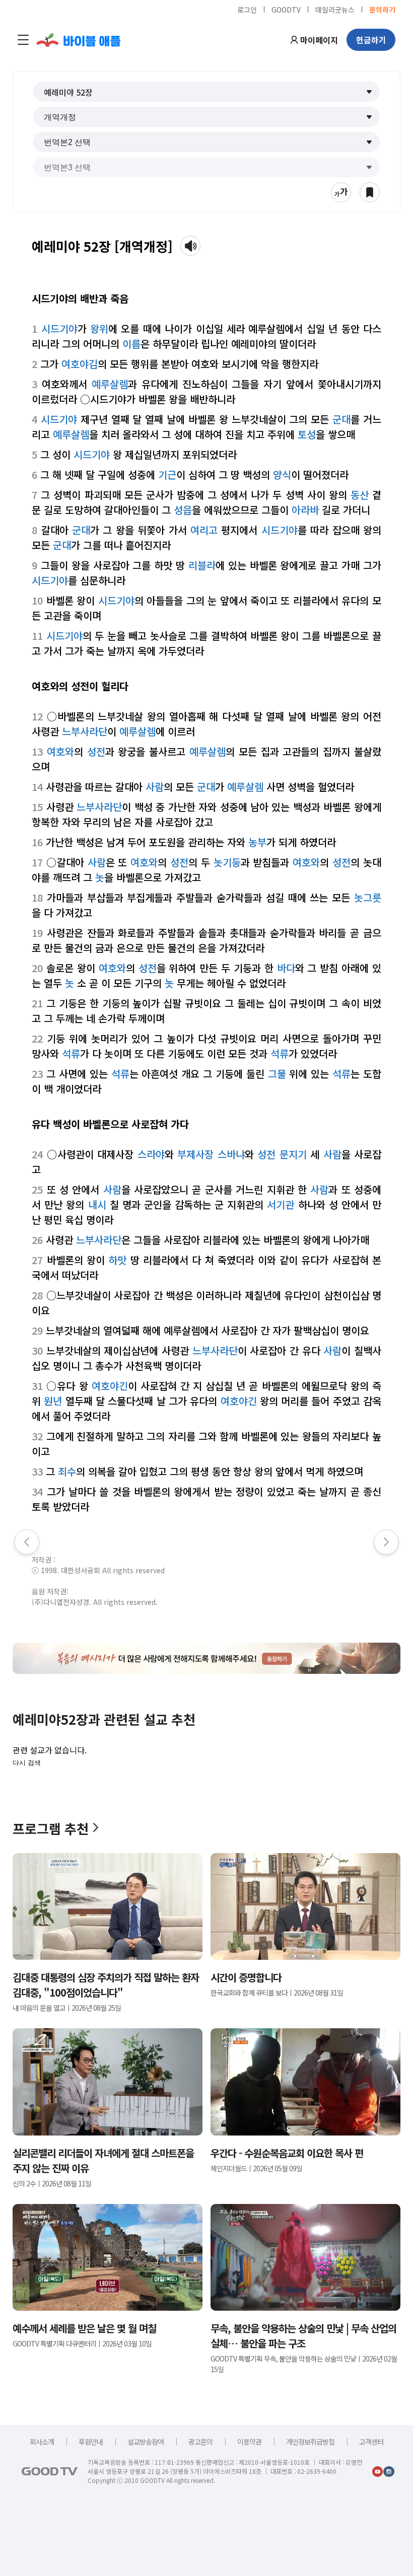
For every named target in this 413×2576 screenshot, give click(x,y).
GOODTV (286, 9)
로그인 (247, 9)
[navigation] (23, 40)
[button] (207, 92)
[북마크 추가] (370, 192)
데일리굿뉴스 (335, 9)
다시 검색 (27, 1763)
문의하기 (382, 9)
